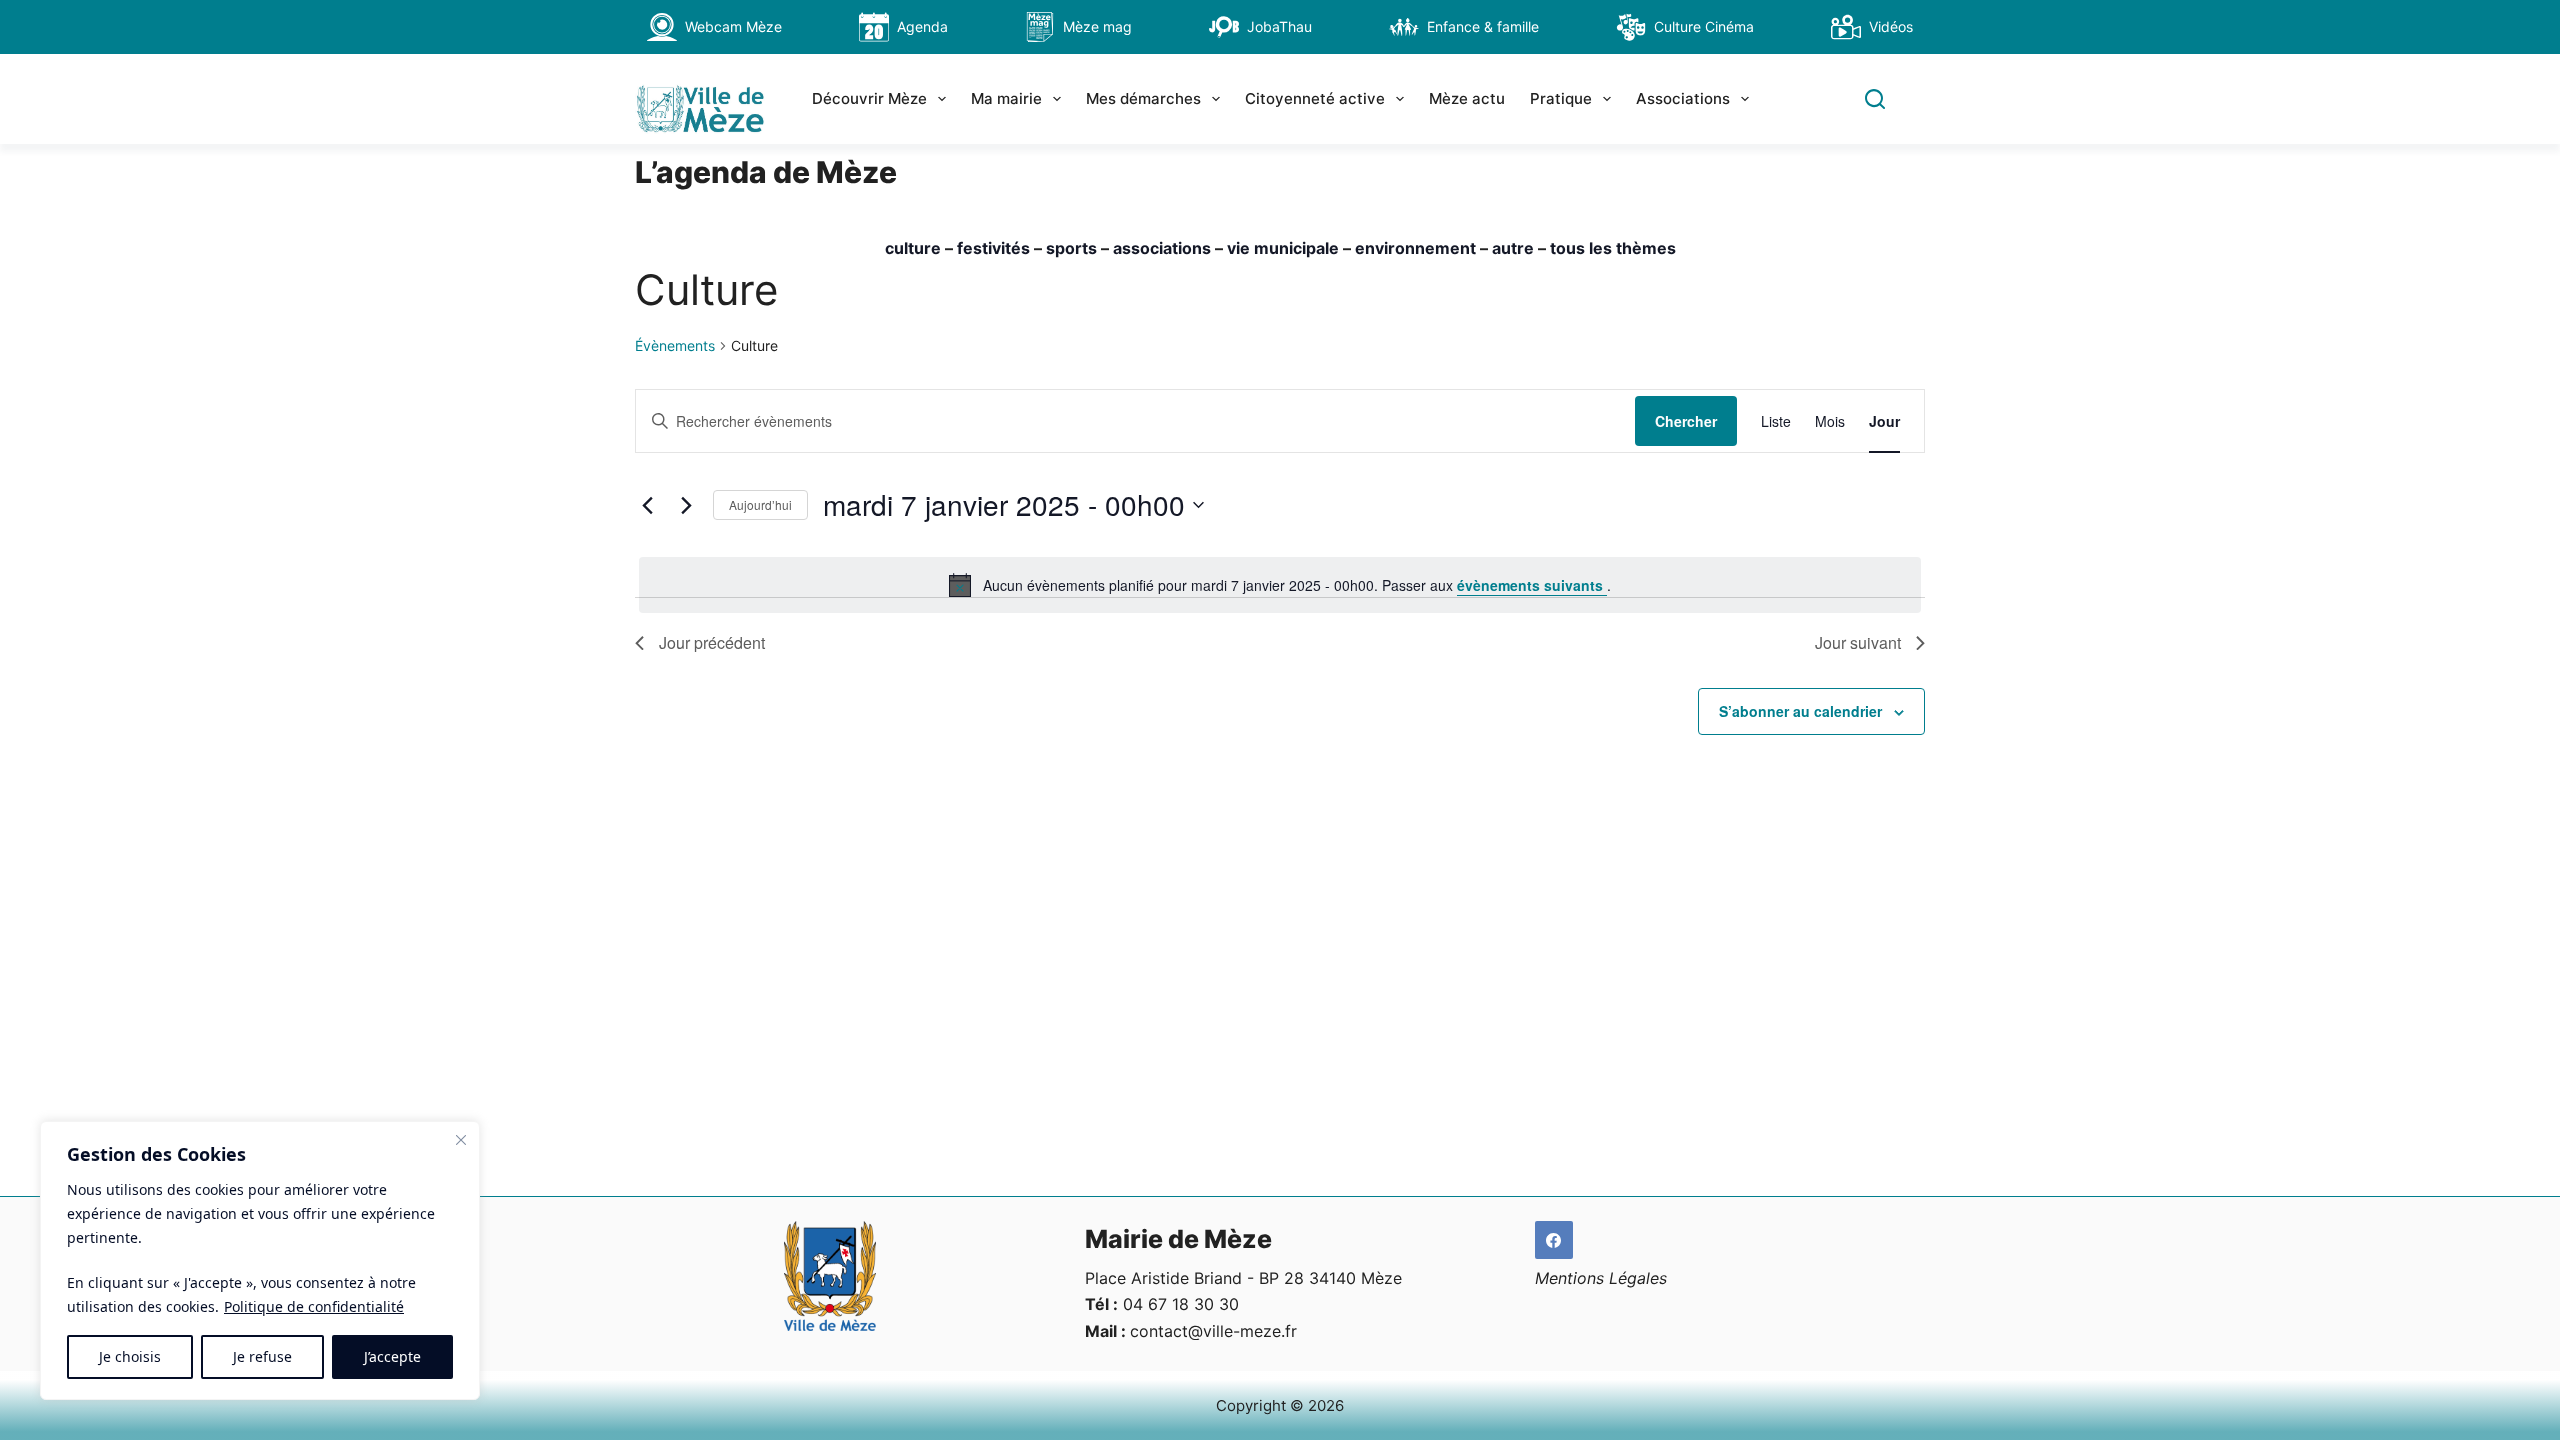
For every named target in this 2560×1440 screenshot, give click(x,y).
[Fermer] (461, 1140)
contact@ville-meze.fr (1213, 1331)
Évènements (675, 345)
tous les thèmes (1613, 248)
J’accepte (392, 1356)
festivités (993, 248)
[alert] (1280, 585)
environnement (1415, 248)
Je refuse (262, 1356)
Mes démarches (1143, 98)
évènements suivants (1532, 585)
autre (1513, 248)
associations (1162, 248)
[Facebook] (1554, 1240)
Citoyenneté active (1315, 98)
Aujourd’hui (760, 504)
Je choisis (130, 1356)
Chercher (1686, 421)
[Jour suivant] (686, 505)
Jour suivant (1858, 642)
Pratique (1561, 98)
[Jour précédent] (647, 505)
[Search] (1875, 99)
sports (1071, 248)
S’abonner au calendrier (1800, 711)
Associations (1683, 98)
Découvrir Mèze (869, 98)
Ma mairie (1006, 98)
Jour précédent (712, 642)
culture (913, 248)
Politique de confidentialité (314, 1306)
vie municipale (1283, 248)
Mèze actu (1467, 98)
